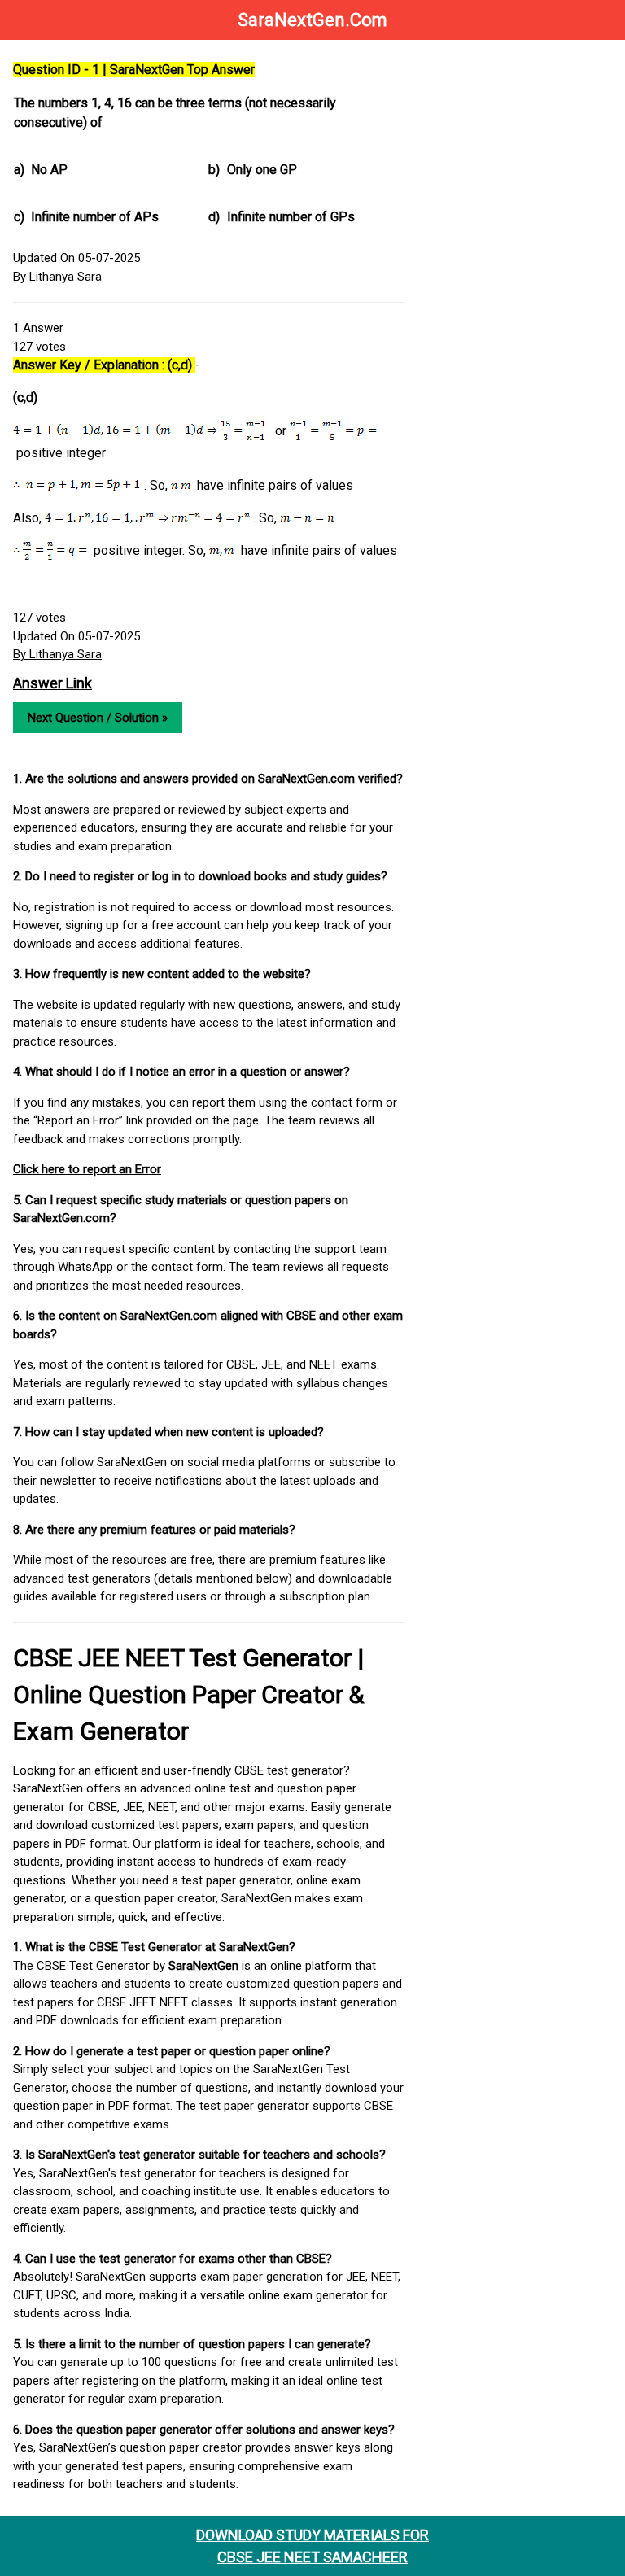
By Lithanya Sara (57, 277)
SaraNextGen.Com (312, 20)
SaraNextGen (203, 1966)
